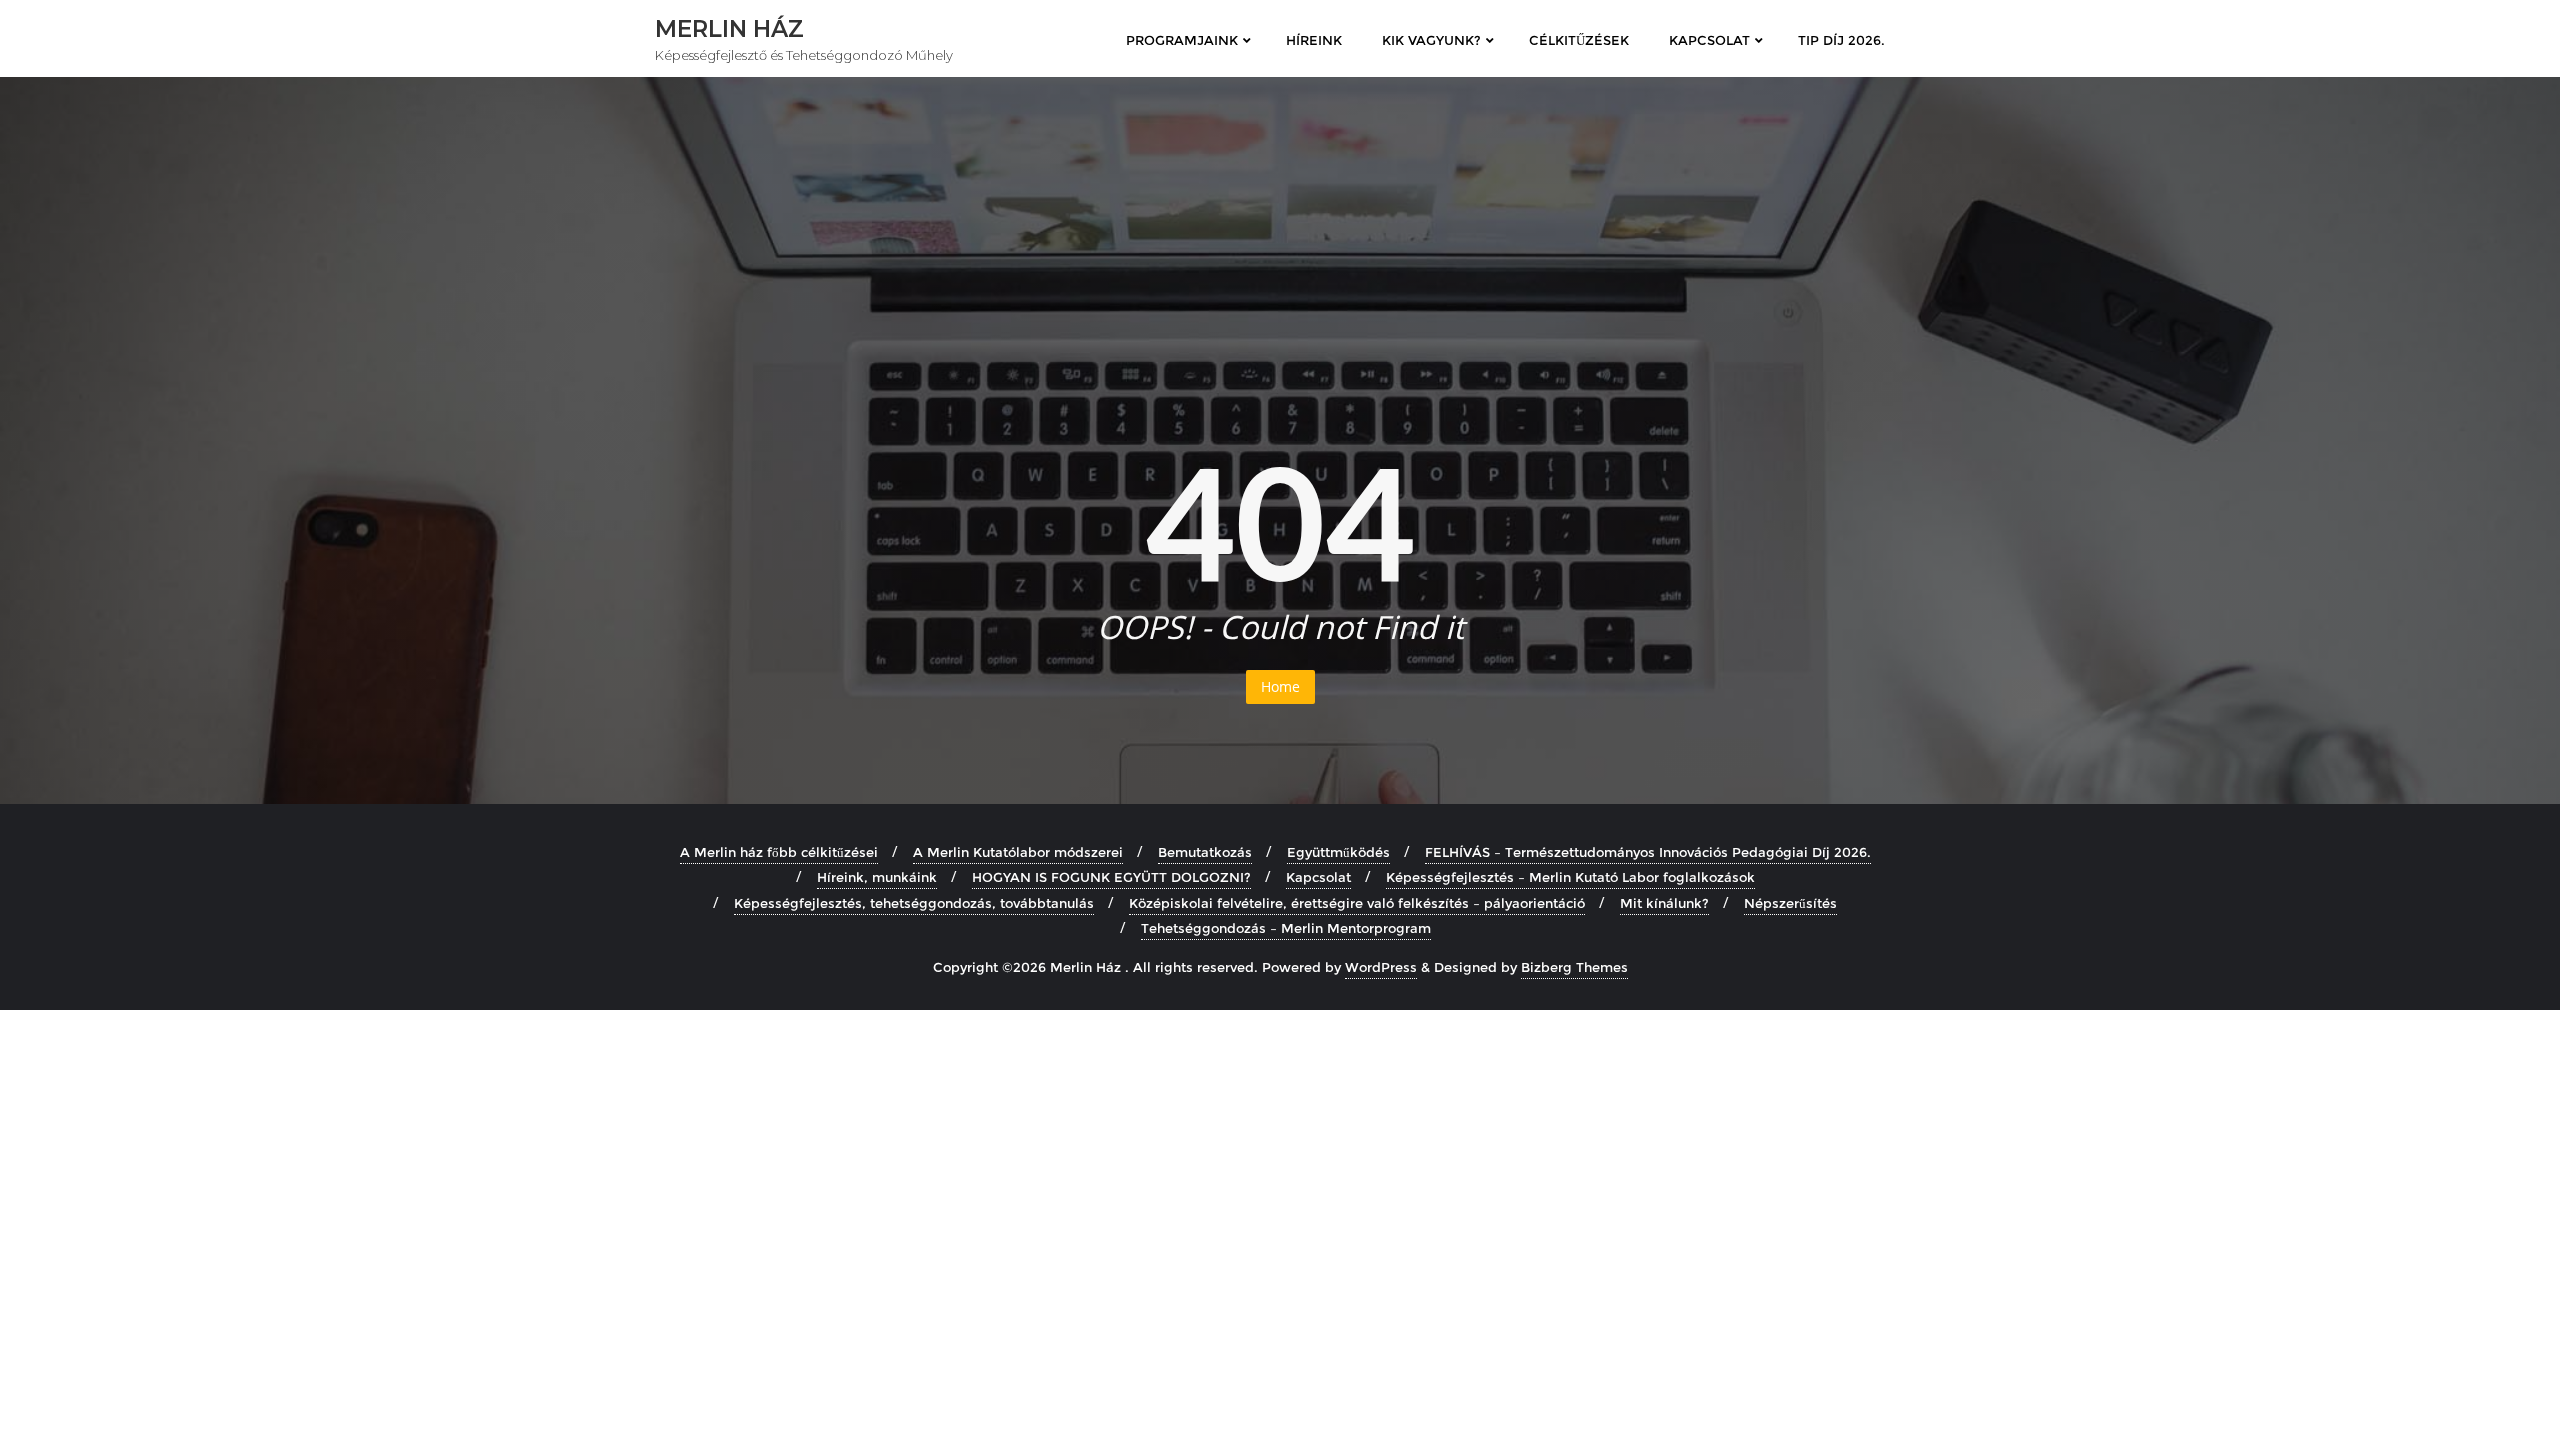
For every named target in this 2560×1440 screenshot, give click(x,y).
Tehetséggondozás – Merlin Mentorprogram (1286, 928)
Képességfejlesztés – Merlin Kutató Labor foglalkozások (1570, 877)
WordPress (1381, 967)
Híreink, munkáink (877, 877)
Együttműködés (1338, 852)
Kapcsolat (1318, 877)
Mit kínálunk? (1664, 903)
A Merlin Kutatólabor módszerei (1018, 852)
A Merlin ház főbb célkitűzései (779, 852)
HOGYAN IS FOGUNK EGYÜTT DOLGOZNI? (1111, 877)
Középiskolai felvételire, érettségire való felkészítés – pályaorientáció (1357, 903)
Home (1280, 686)
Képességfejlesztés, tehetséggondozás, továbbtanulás (914, 903)
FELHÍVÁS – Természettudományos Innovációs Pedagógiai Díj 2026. (1648, 852)
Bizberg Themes (1574, 967)
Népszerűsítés (1790, 903)
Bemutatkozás (1205, 852)
